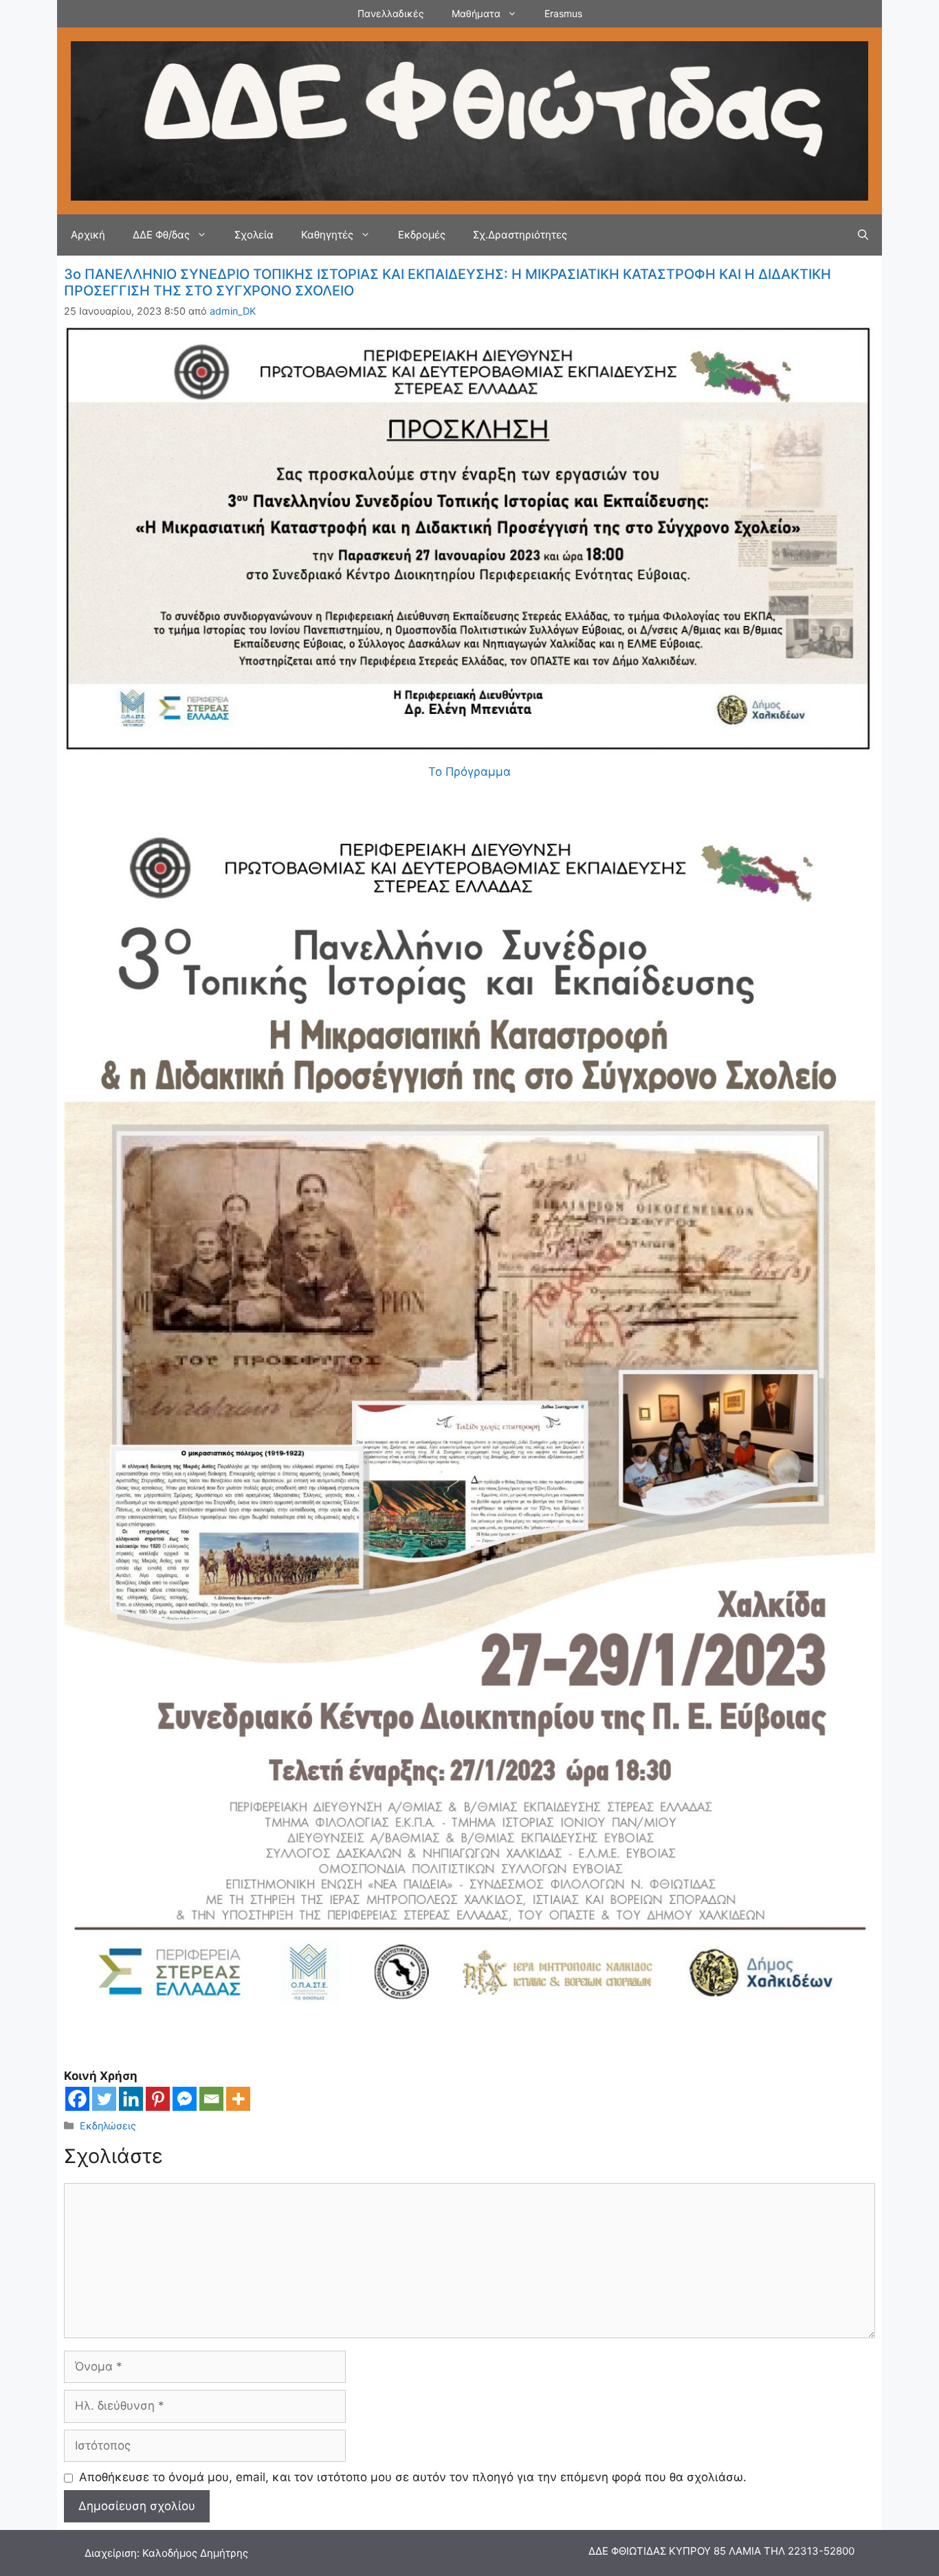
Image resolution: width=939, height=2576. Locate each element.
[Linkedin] (131, 2099)
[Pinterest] (158, 2099)
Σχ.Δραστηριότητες (520, 235)
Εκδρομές (422, 235)
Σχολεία (254, 235)
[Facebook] (77, 2099)
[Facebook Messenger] (185, 2099)
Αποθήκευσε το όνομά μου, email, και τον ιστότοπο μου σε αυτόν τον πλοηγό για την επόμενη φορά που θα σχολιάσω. (413, 2477)
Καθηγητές (327, 235)
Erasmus (563, 13)
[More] (238, 2099)
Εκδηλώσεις (108, 2126)
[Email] (211, 2099)
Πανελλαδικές (391, 13)
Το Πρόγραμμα (469, 772)
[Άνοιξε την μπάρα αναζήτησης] (863, 235)
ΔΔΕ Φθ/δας (161, 235)
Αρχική (88, 235)
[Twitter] (104, 2099)
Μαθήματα (476, 13)
